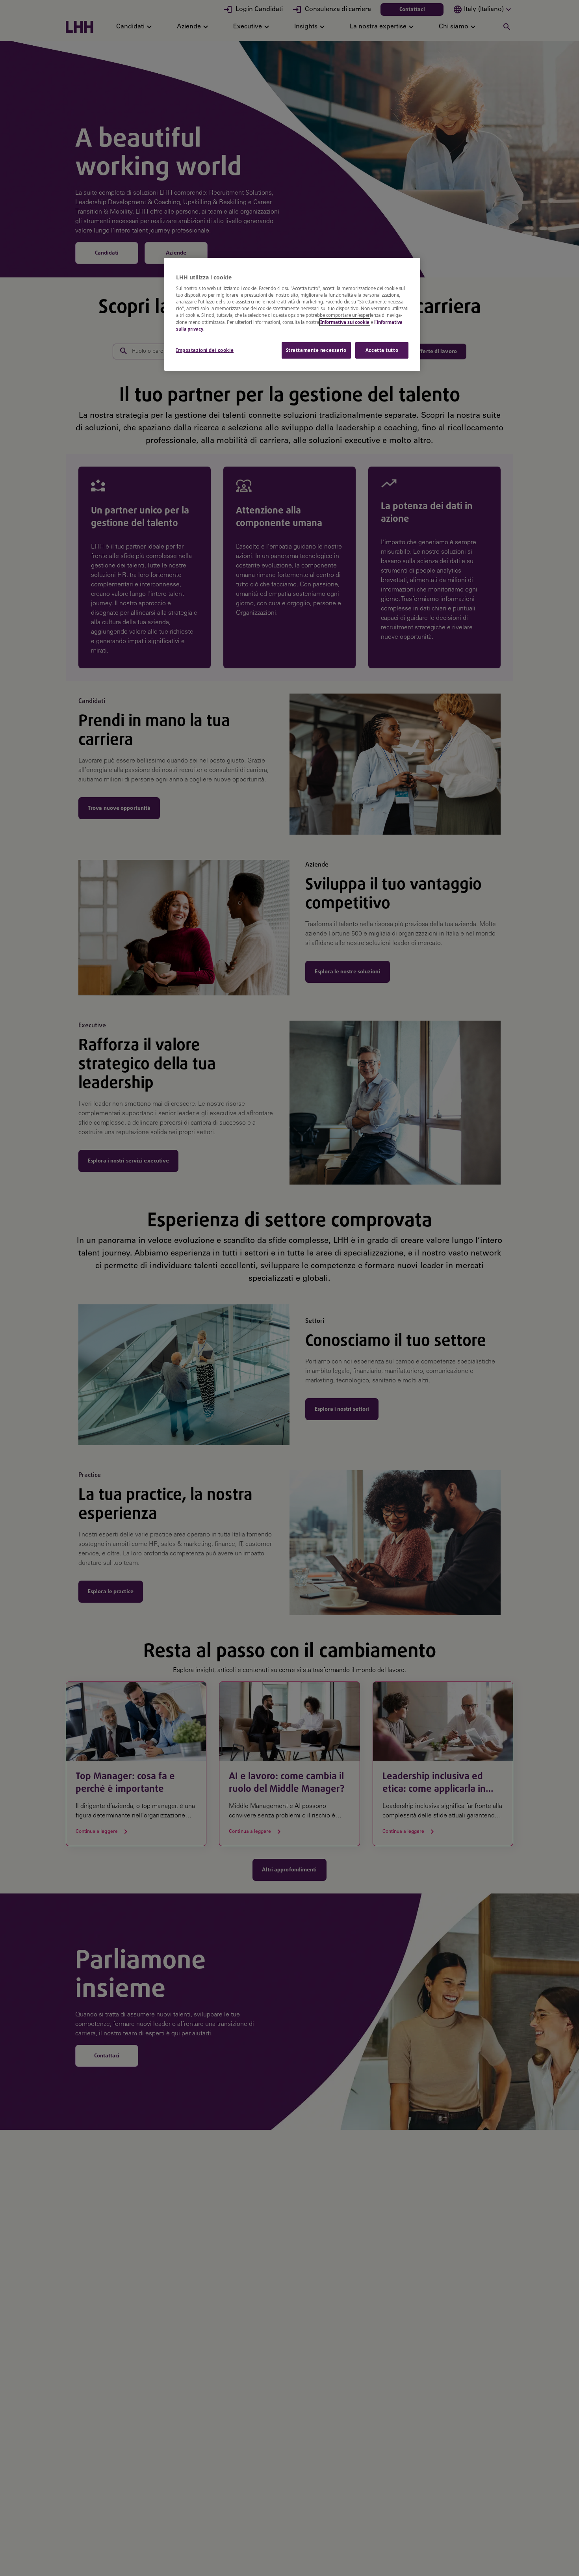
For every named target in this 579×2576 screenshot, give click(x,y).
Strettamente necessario (316, 350)
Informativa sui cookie (345, 322)
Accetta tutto (382, 350)
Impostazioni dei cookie (205, 350)
